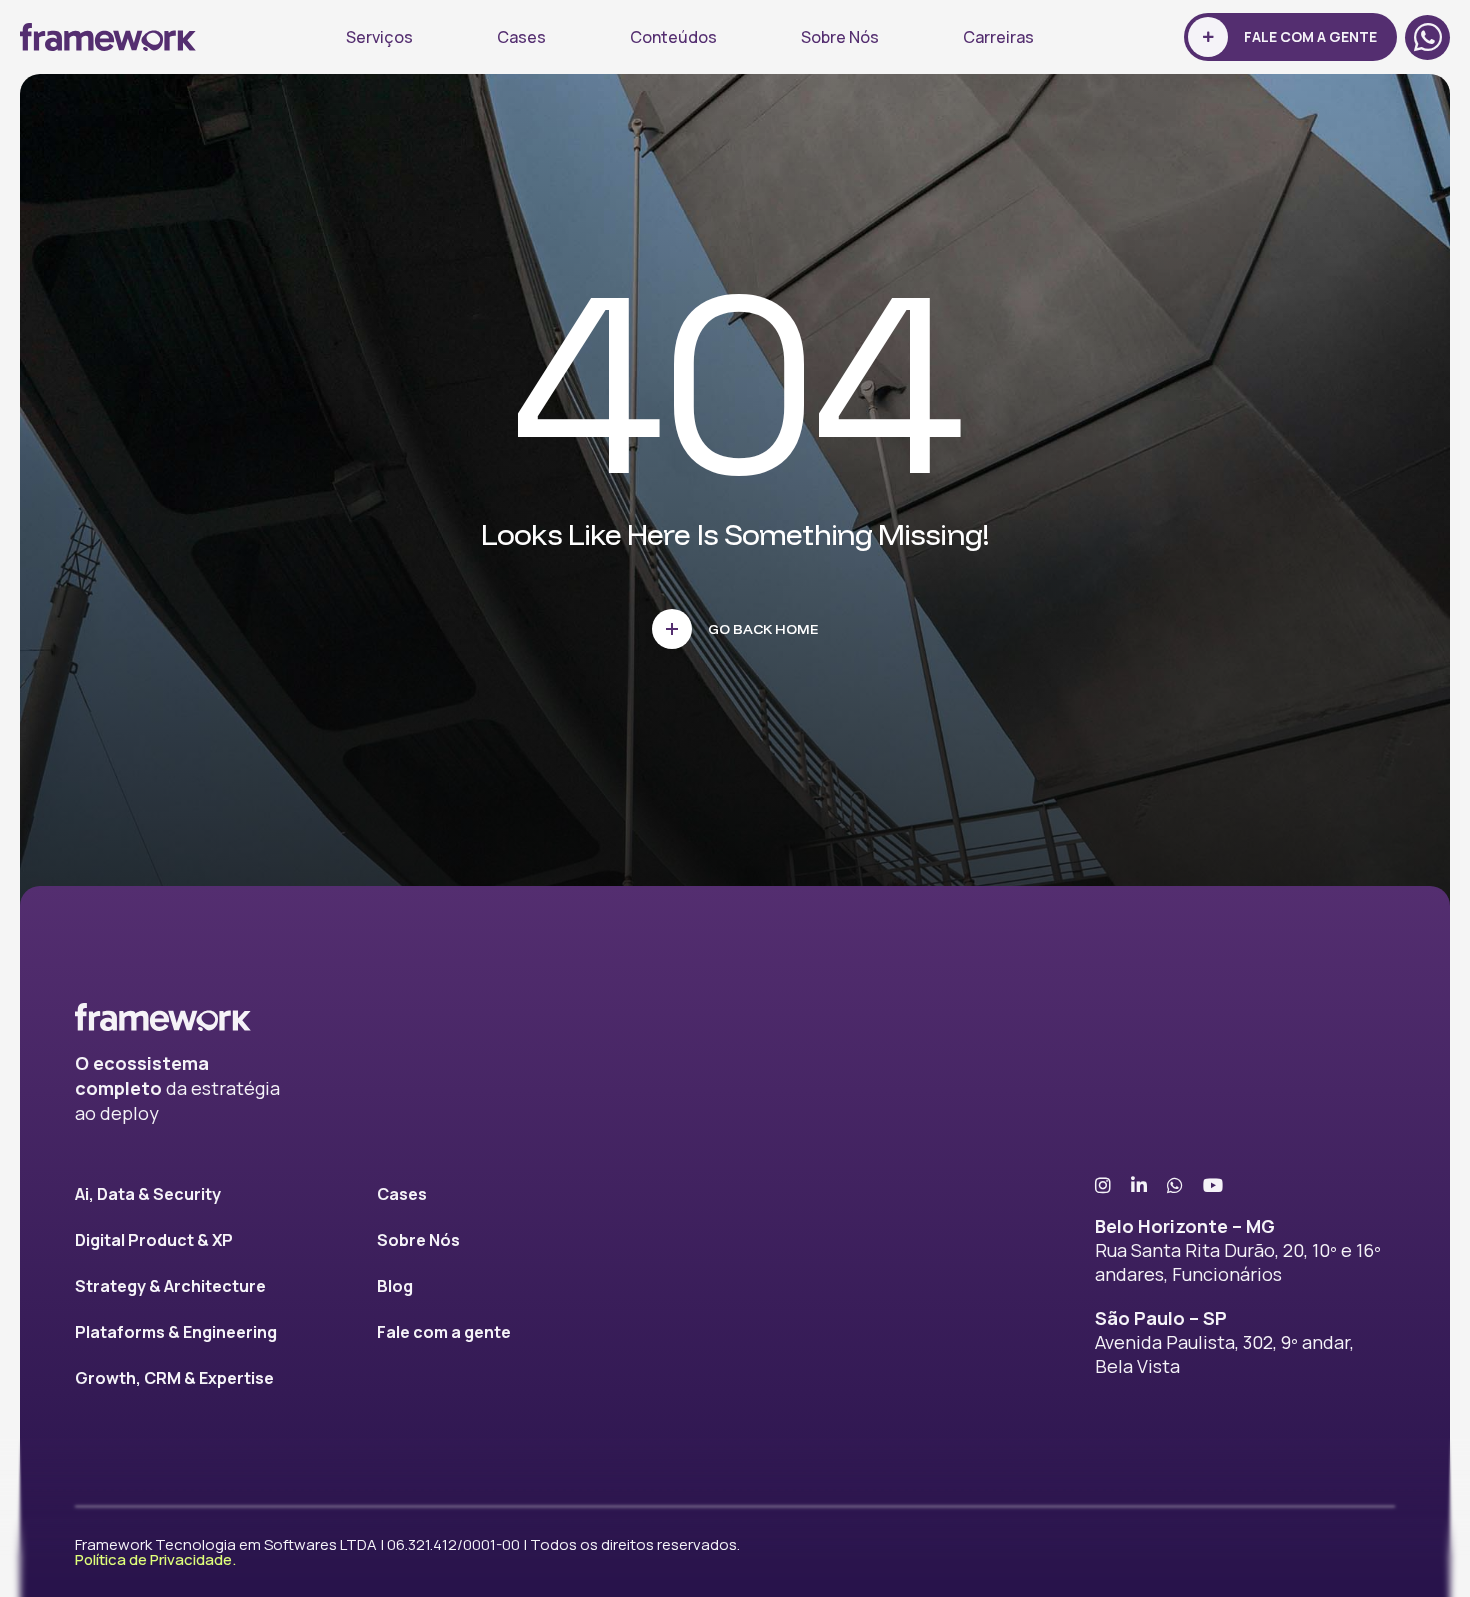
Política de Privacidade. (155, 1559)
